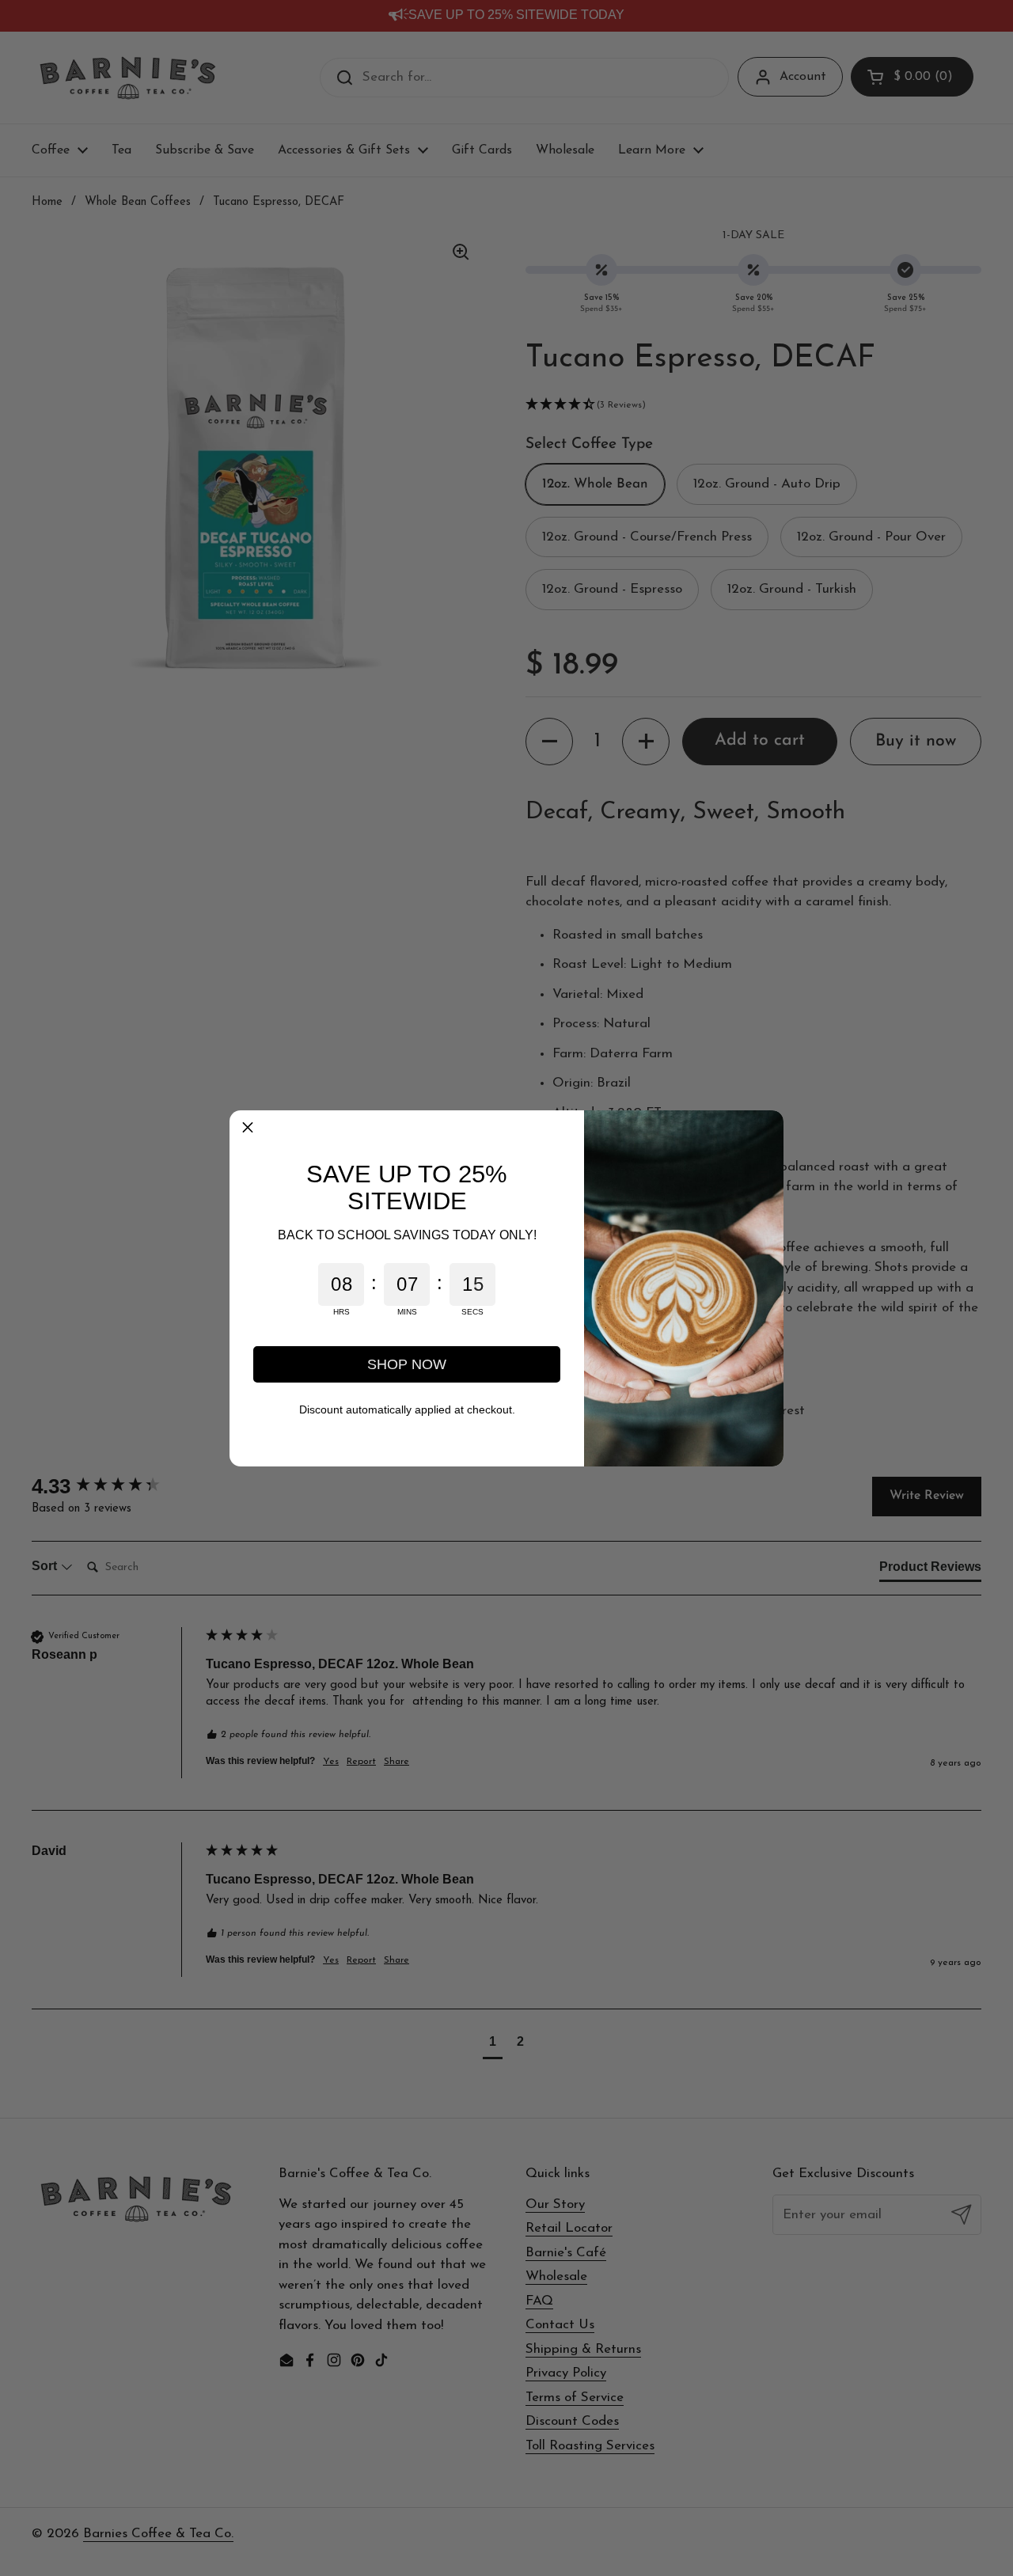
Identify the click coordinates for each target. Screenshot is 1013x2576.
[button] (248, 1129)
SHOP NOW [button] (407, 1364)
